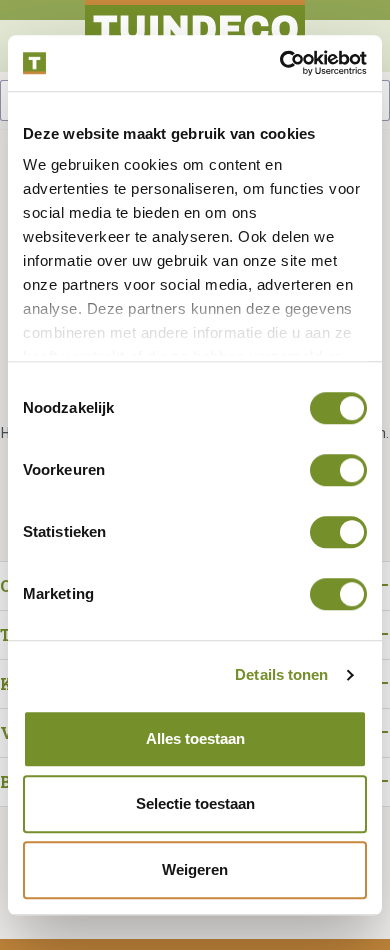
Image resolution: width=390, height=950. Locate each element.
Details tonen (281, 674)
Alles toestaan (195, 738)
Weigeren (195, 869)
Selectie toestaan (195, 803)
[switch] (338, 470)
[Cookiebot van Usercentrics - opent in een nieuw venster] (280, 63)
